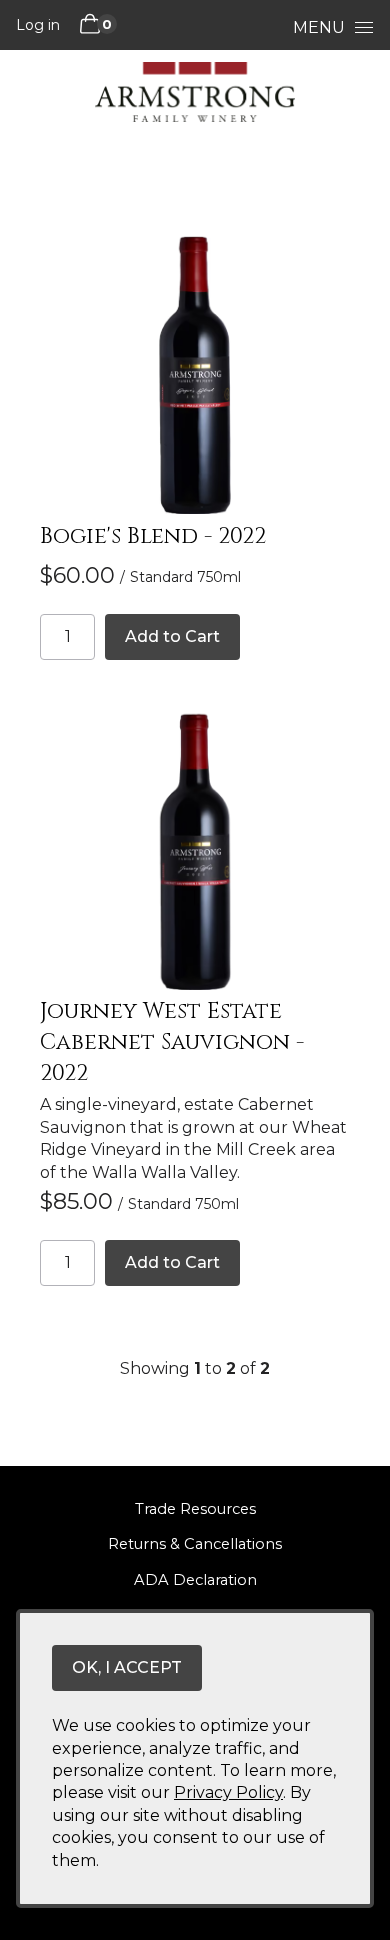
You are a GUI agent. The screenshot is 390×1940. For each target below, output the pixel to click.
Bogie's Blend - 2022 (153, 536)
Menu (319, 27)
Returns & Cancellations (195, 1544)
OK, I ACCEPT (127, 1667)
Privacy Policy (228, 1792)
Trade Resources (195, 1509)
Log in (38, 25)
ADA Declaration (195, 1580)
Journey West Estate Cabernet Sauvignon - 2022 (172, 1042)
